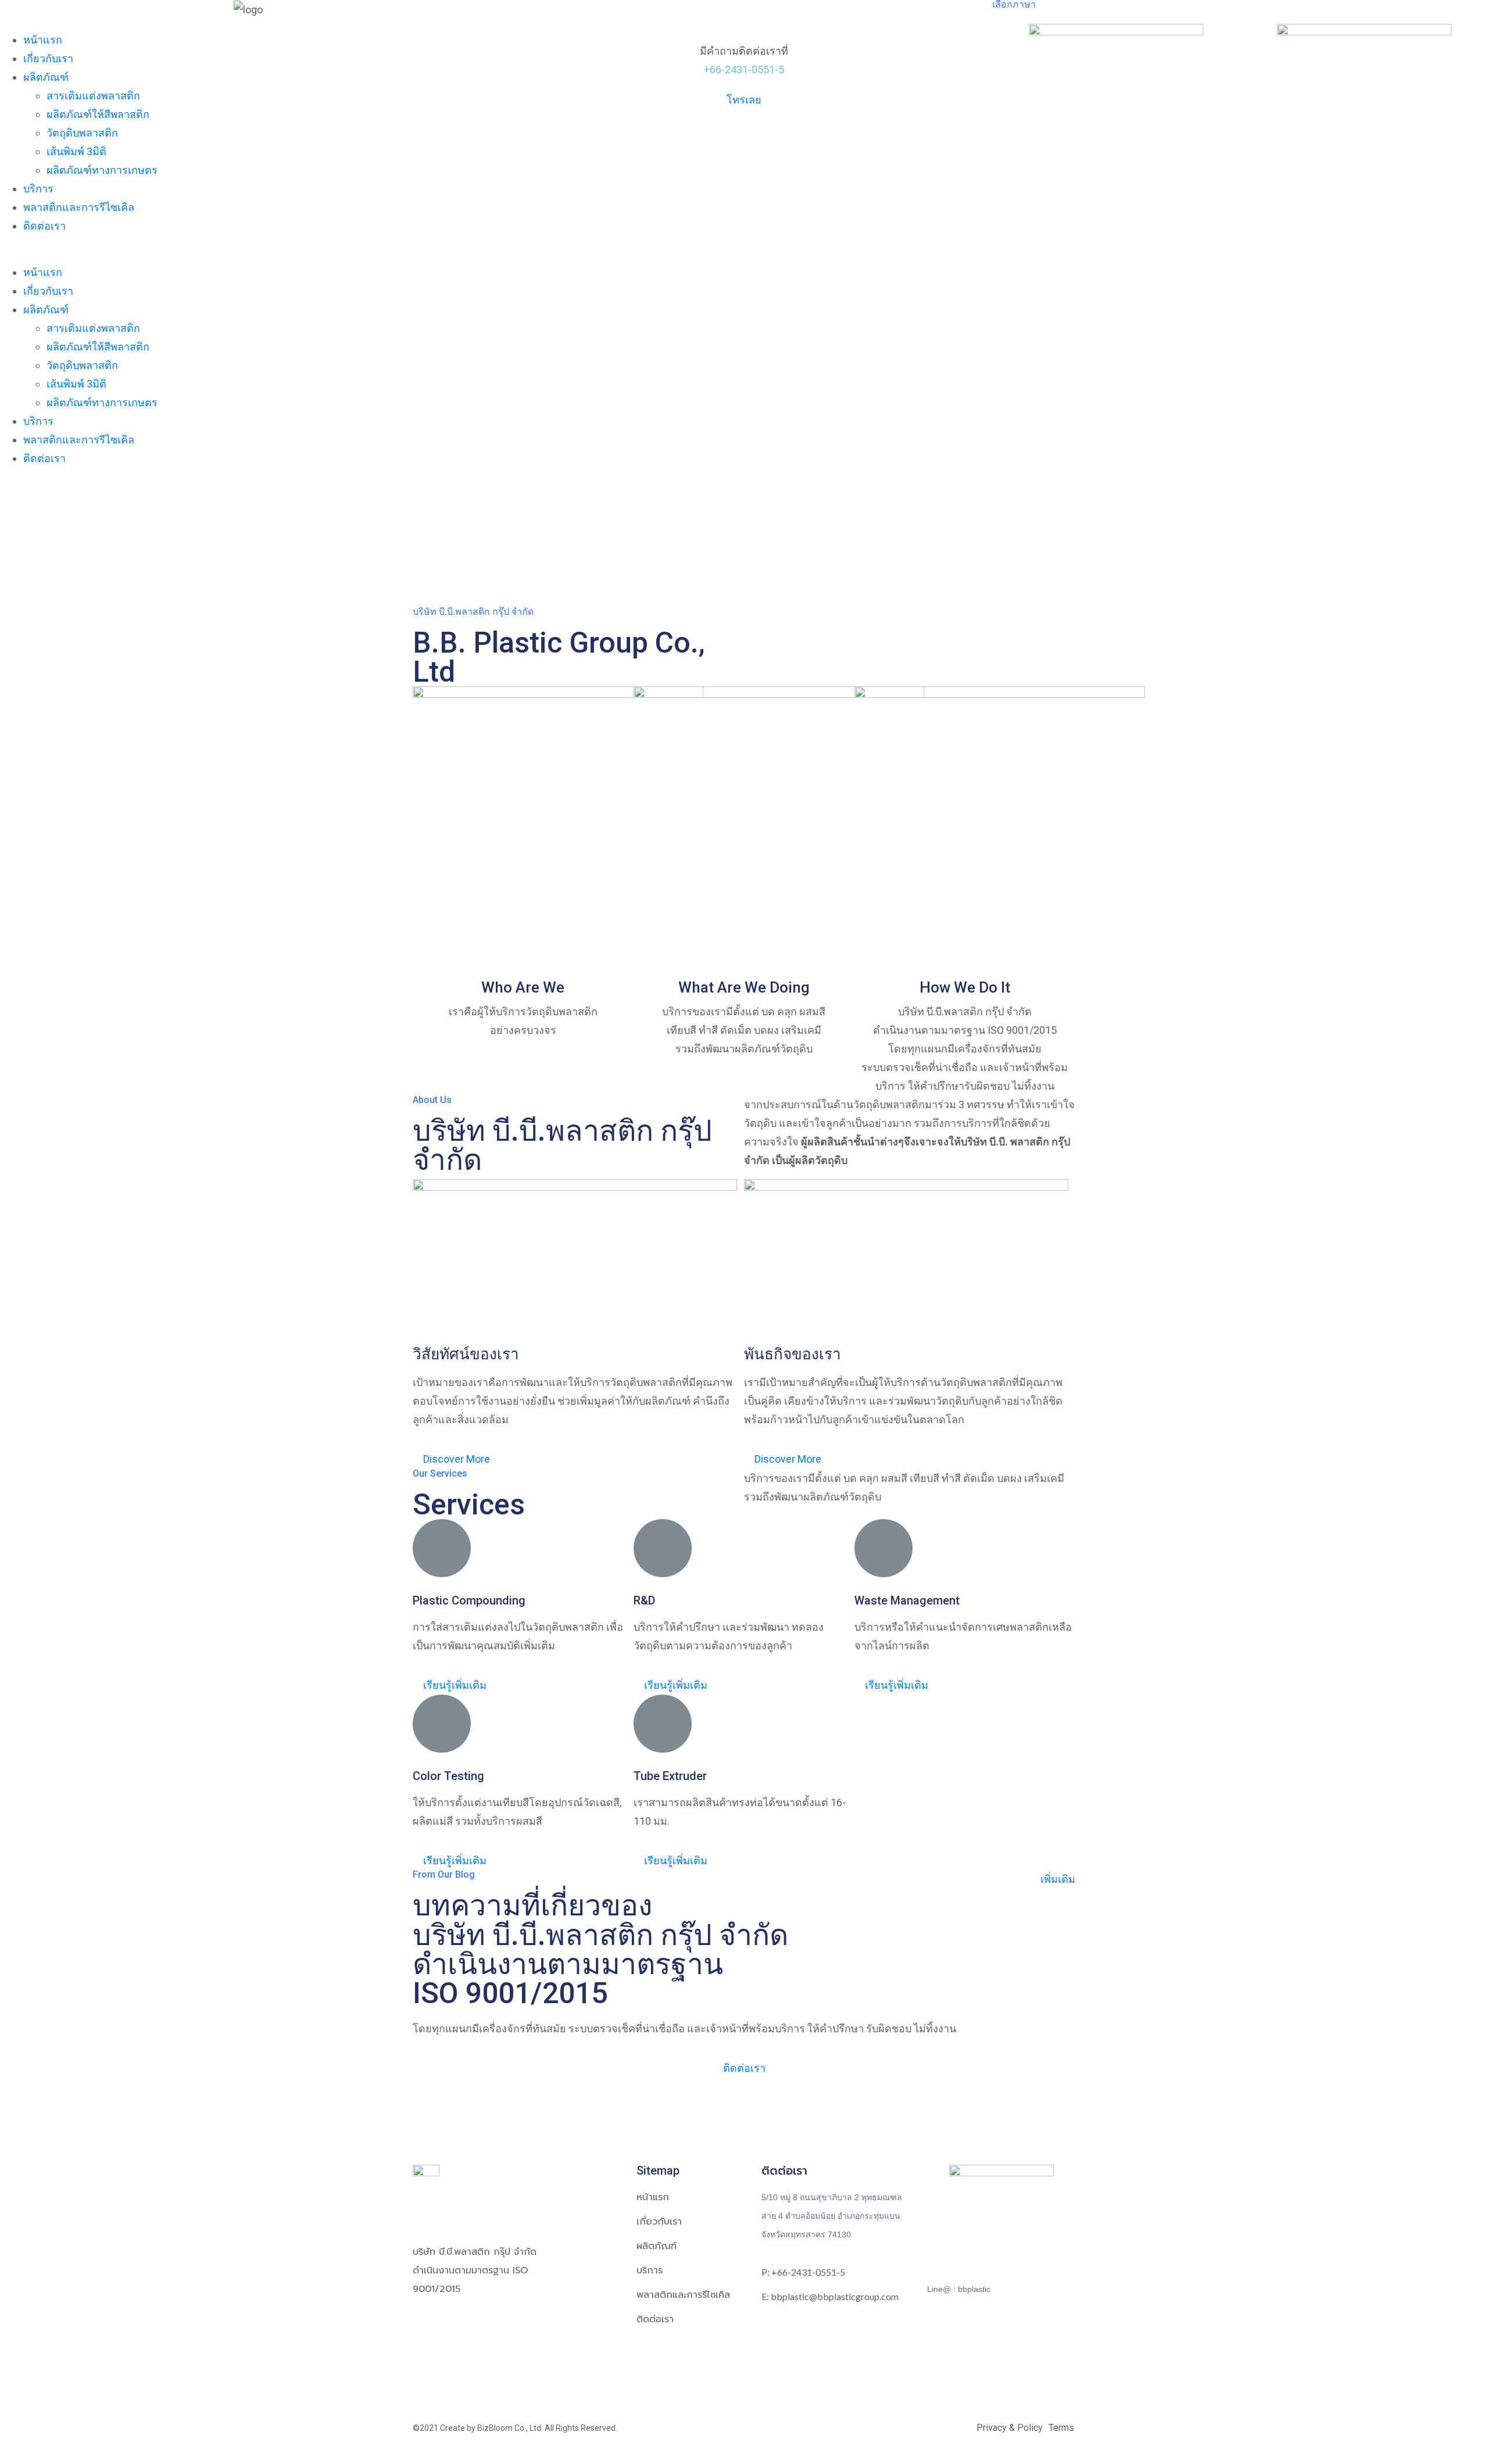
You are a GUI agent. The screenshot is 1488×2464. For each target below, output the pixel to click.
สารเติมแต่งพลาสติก (93, 96)
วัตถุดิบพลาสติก (82, 133)
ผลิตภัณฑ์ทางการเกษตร (102, 170)
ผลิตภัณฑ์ (46, 77)
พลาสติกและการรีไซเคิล (79, 207)
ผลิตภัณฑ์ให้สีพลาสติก (98, 114)
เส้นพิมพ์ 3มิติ (76, 151)
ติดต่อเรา (44, 226)
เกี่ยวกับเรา (48, 58)
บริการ (38, 189)
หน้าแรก (43, 40)
